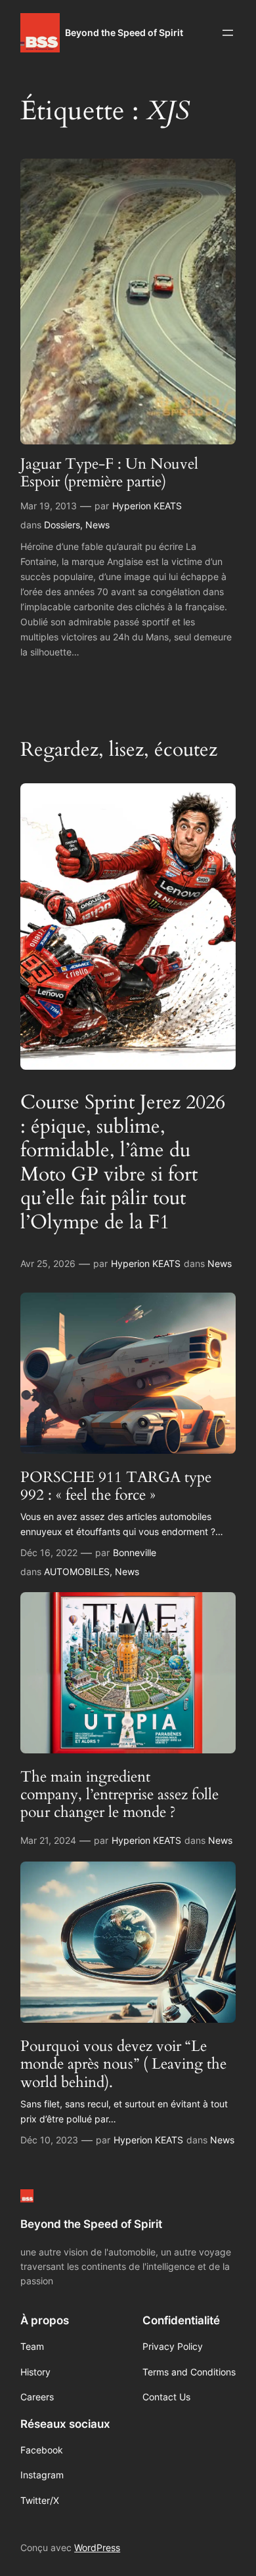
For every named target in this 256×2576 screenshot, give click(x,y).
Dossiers (62, 525)
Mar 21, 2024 (48, 1840)
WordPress (97, 2547)
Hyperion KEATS (147, 506)
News (97, 525)
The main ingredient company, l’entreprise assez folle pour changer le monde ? (119, 1795)
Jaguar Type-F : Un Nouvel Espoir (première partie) (109, 473)
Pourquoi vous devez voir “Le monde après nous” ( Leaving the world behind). (123, 2064)
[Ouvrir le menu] (228, 33)
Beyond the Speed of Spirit (124, 32)
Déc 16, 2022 (49, 1552)
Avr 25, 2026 (48, 1263)
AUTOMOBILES (77, 1571)
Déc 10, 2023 (49, 2140)
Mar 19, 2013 (49, 506)
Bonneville (135, 1552)
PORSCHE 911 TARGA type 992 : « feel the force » (116, 1486)
